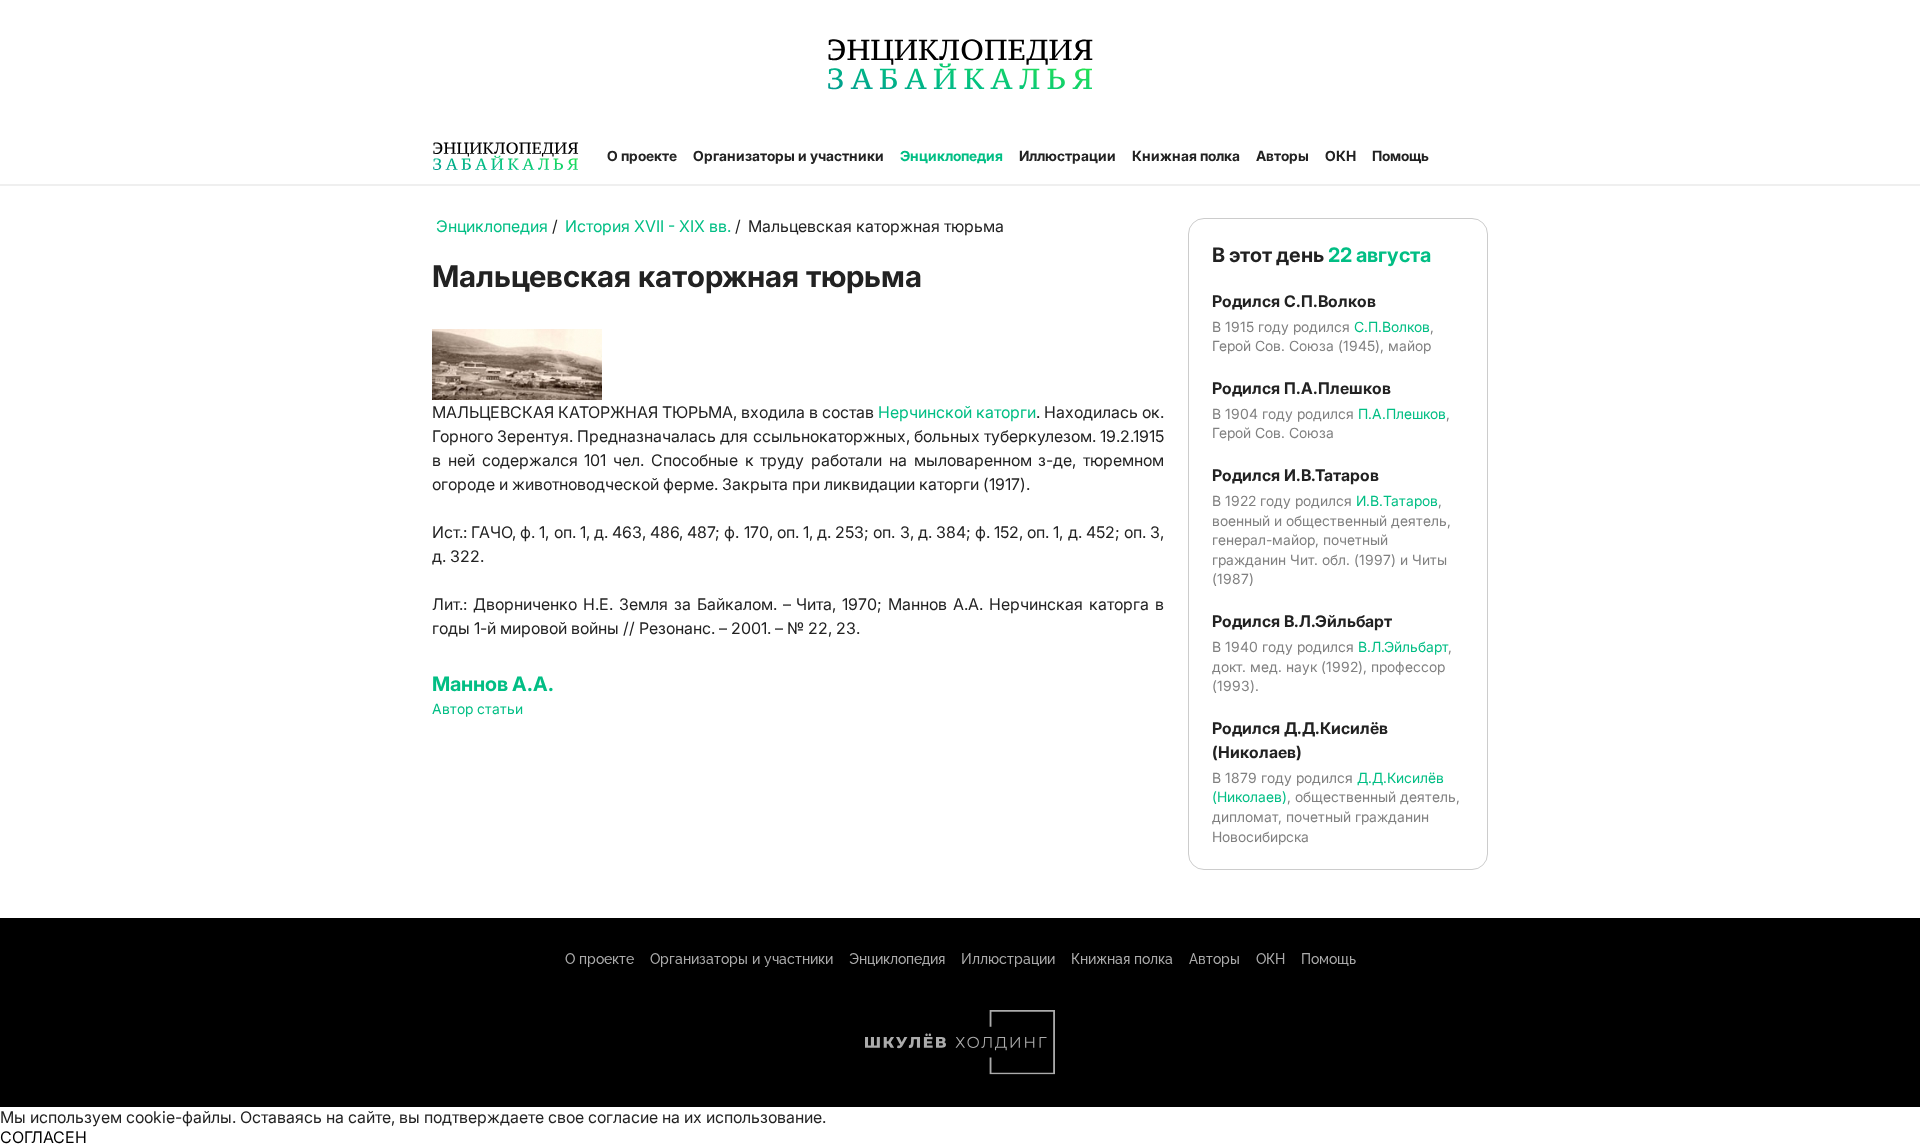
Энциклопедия (951, 155)
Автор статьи (477, 708)
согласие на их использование (705, 1117)
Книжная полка (1186, 155)
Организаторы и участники (788, 155)
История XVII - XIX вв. (650, 226)
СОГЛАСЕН (43, 1137)
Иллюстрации (1067, 155)
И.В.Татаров (1397, 500)
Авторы (1282, 155)
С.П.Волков (1392, 326)
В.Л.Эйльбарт (1403, 646)
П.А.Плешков (1402, 413)
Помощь (1400, 155)
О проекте (642, 155)
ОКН (1340, 155)
